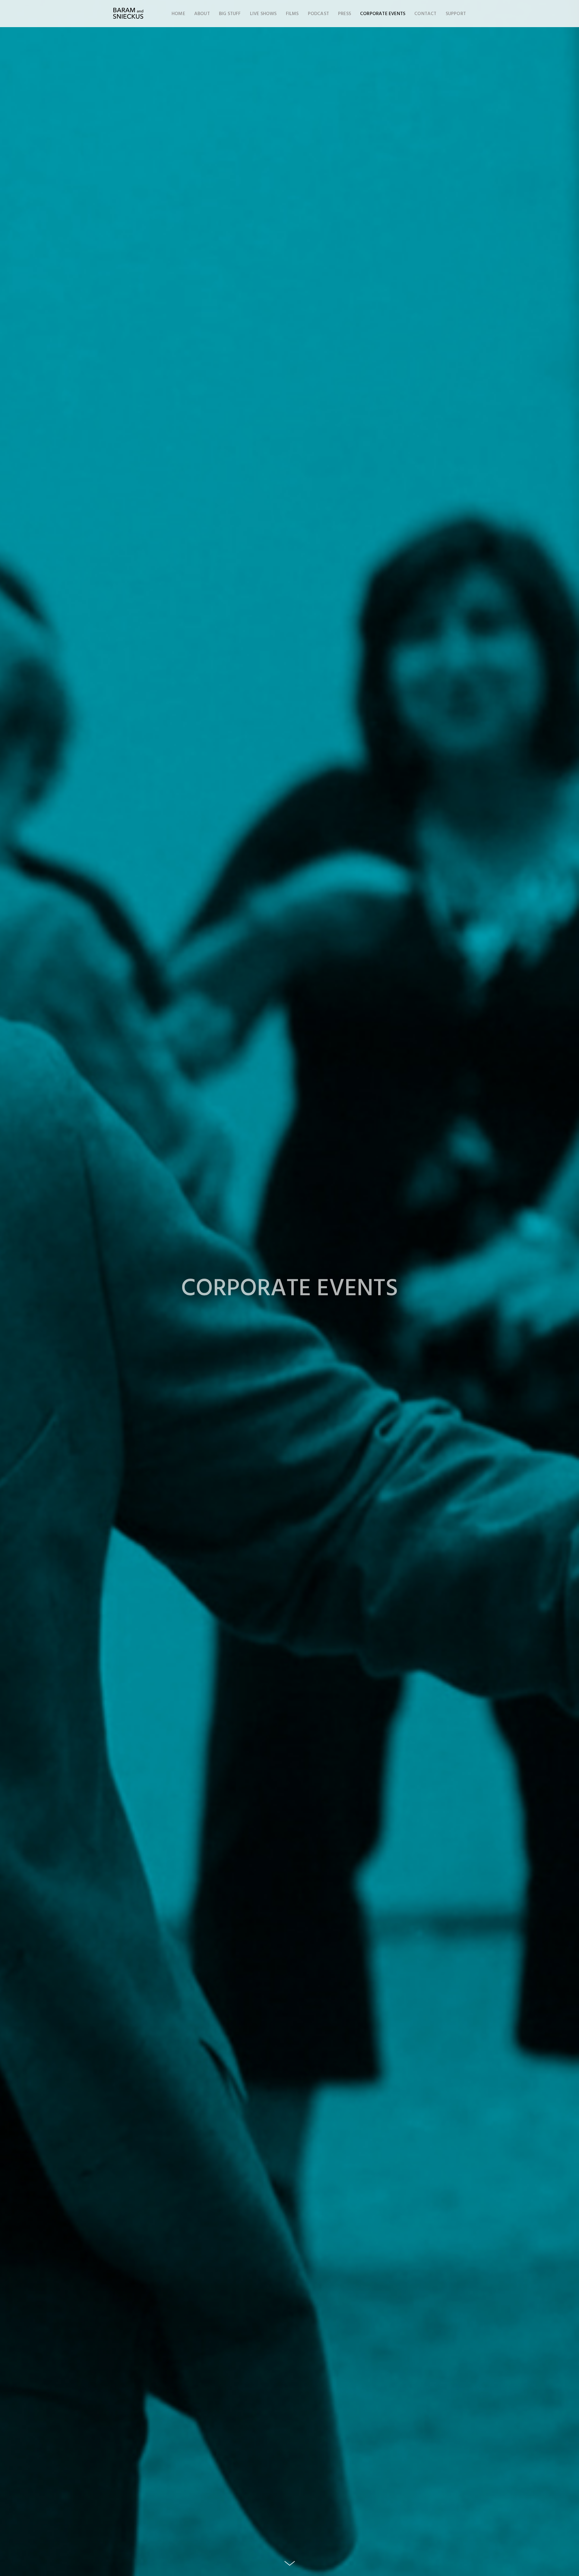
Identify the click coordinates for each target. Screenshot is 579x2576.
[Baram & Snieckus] (128, 14)
